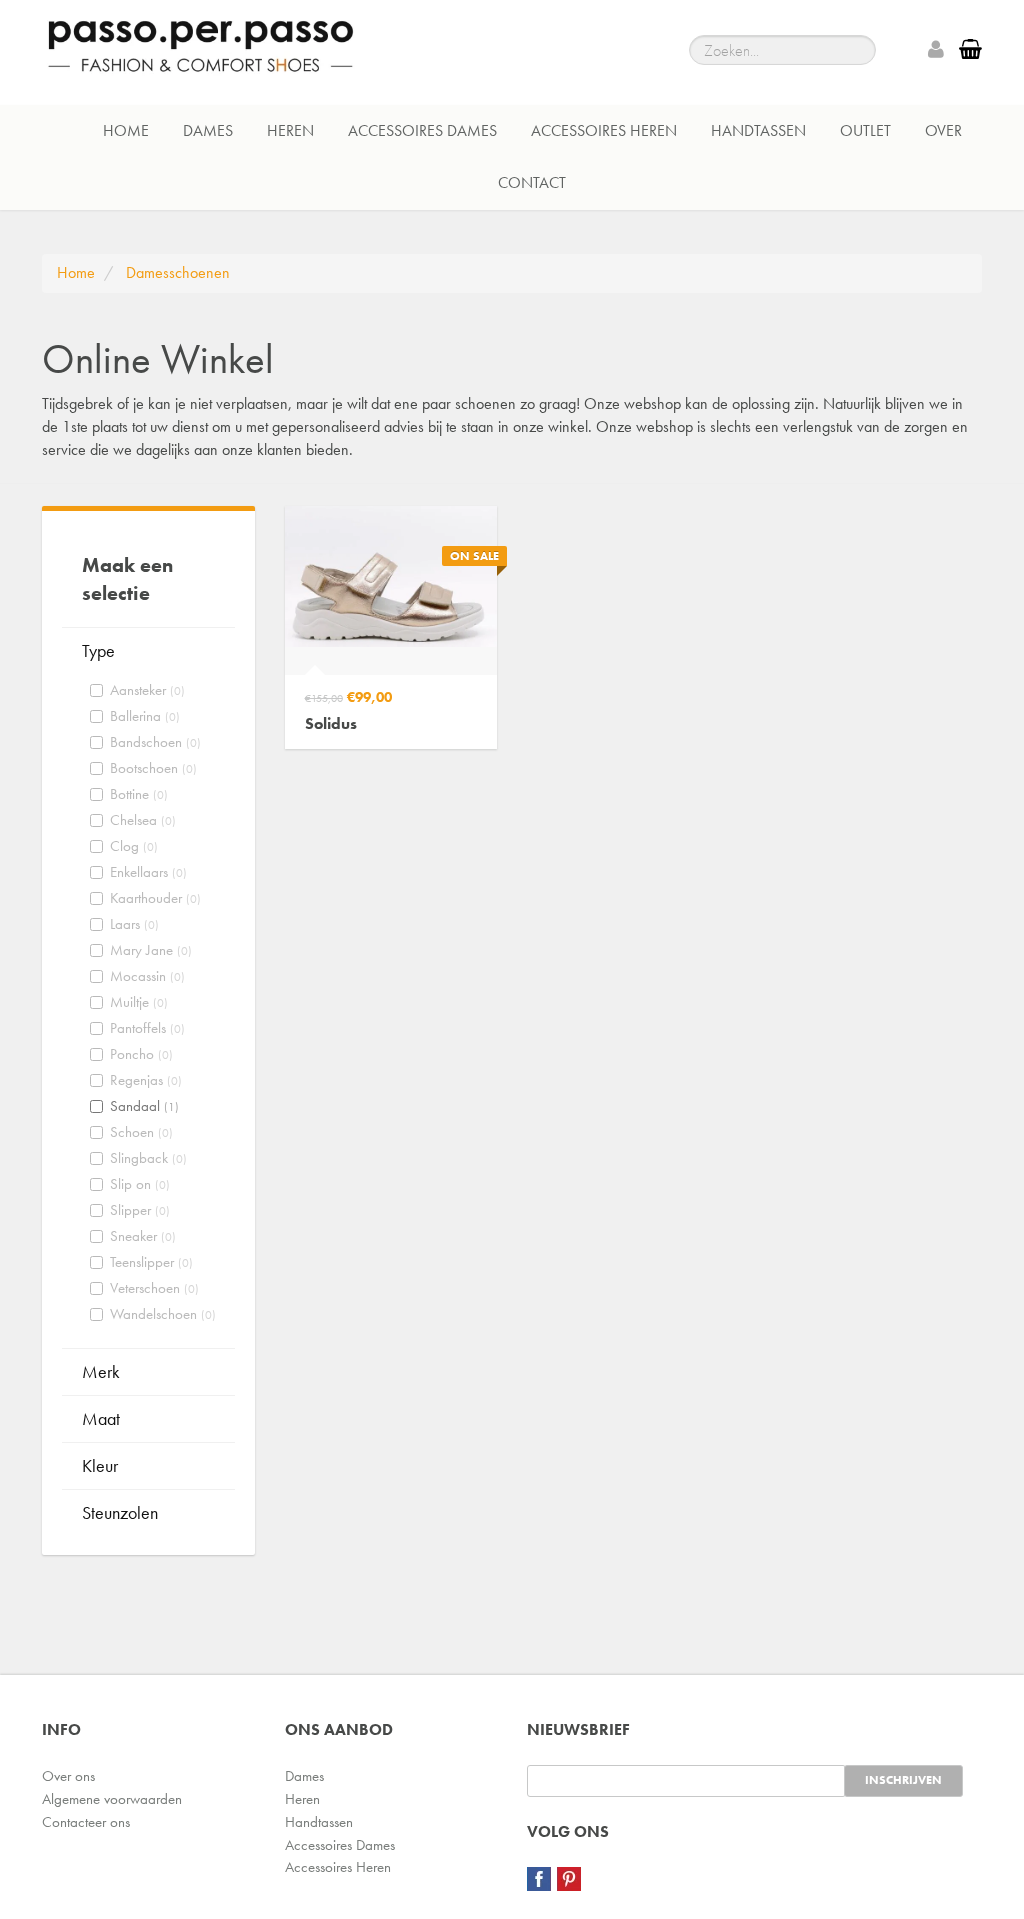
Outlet (865, 130)
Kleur (100, 1465)
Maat (101, 1418)
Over (943, 130)
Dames (208, 130)
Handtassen (758, 130)
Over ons (68, 1776)
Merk (101, 1371)
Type (98, 650)
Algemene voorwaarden (112, 1799)
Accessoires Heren (604, 130)
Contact (532, 182)
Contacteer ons (86, 1822)
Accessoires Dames (422, 130)
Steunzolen (120, 1512)
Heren (290, 130)
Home (126, 130)
